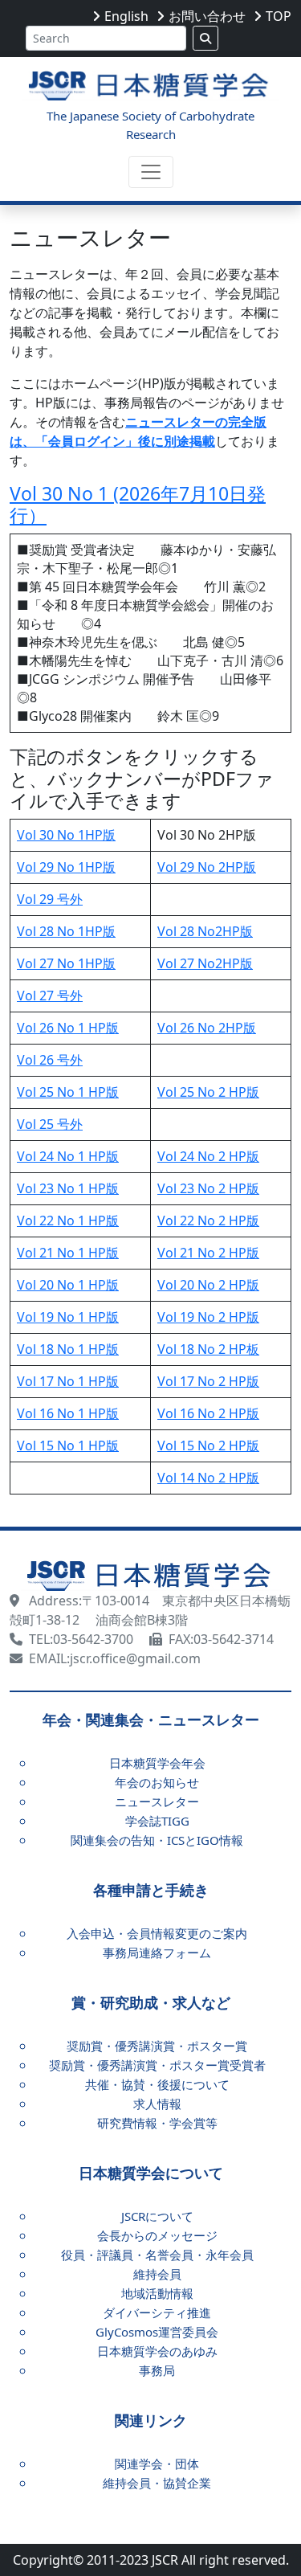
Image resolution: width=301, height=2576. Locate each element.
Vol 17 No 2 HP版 (208, 1381)
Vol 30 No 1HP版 (66, 835)
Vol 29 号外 (50, 899)
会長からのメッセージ (157, 2235)
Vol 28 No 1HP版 (66, 931)
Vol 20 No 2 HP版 (208, 1285)
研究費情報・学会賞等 (157, 2123)
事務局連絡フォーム (157, 1952)
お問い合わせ (207, 16)
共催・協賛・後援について (157, 2084)
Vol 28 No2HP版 (205, 931)
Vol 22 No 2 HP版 (208, 1221)
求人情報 (157, 2104)
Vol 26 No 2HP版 (207, 1028)
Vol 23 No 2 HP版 (208, 1188)
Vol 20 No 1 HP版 (68, 1285)
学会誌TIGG (157, 1821)
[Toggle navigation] (151, 172)
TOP (279, 16)
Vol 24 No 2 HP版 (208, 1156)
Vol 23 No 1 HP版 (68, 1188)
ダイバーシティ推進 (157, 2312)
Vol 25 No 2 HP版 (208, 1092)
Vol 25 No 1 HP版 (68, 1092)
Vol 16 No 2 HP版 (208, 1413)
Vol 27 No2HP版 (205, 963)
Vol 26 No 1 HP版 (68, 1028)
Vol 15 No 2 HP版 (208, 1445)
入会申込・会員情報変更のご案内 (157, 1933)
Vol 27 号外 (50, 996)
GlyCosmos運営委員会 (157, 2332)
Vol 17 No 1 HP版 (68, 1381)
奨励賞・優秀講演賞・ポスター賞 (157, 2046)
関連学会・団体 (157, 2464)
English (126, 16)
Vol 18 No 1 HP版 (68, 1349)
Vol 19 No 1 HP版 (68, 1317)
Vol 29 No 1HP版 (66, 867)
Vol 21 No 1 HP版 (68, 1253)
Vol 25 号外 (50, 1124)
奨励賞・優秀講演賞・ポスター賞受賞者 (157, 2065)
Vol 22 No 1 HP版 (68, 1221)
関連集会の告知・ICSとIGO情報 (157, 1840)
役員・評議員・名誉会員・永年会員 (157, 2255)
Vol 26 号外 (50, 1060)
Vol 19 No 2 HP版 (208, 1317)
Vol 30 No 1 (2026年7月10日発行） (138, 505)
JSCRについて (157, 2216)
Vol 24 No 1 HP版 (68, 1156)
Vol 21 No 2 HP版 (208, 1253)
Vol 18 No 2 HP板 (208, 1349)
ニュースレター (157, 1801)
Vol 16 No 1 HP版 (68, 1413)
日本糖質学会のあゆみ (157, 2351)
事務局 (157, 2370)
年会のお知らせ (157, 1782)
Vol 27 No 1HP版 (66, 963)
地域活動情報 (157, 2293)
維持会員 (157, 2274)
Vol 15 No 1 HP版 (68, 1445)
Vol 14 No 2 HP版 (208, 1478)
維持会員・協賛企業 (157, 2483)
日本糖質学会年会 (157, 1763)
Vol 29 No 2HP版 (207, 867)
